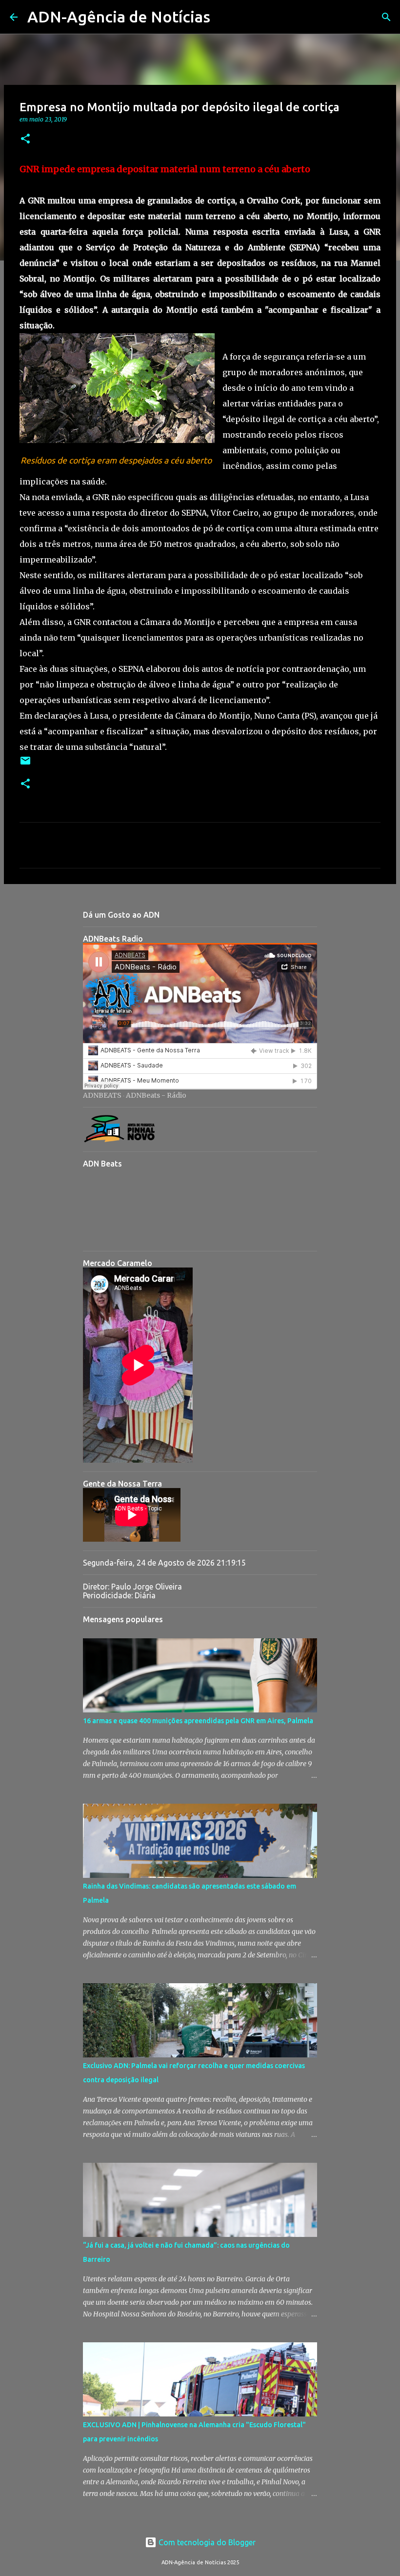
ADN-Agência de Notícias (119, 17)
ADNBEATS (102, 1095)
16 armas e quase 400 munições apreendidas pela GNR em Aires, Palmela (198, 1721)
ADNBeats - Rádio (156, 1095)
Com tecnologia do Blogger (206, 2542)
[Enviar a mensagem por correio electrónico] (25, 764)
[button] (25, 139)
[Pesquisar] (224, 17)
